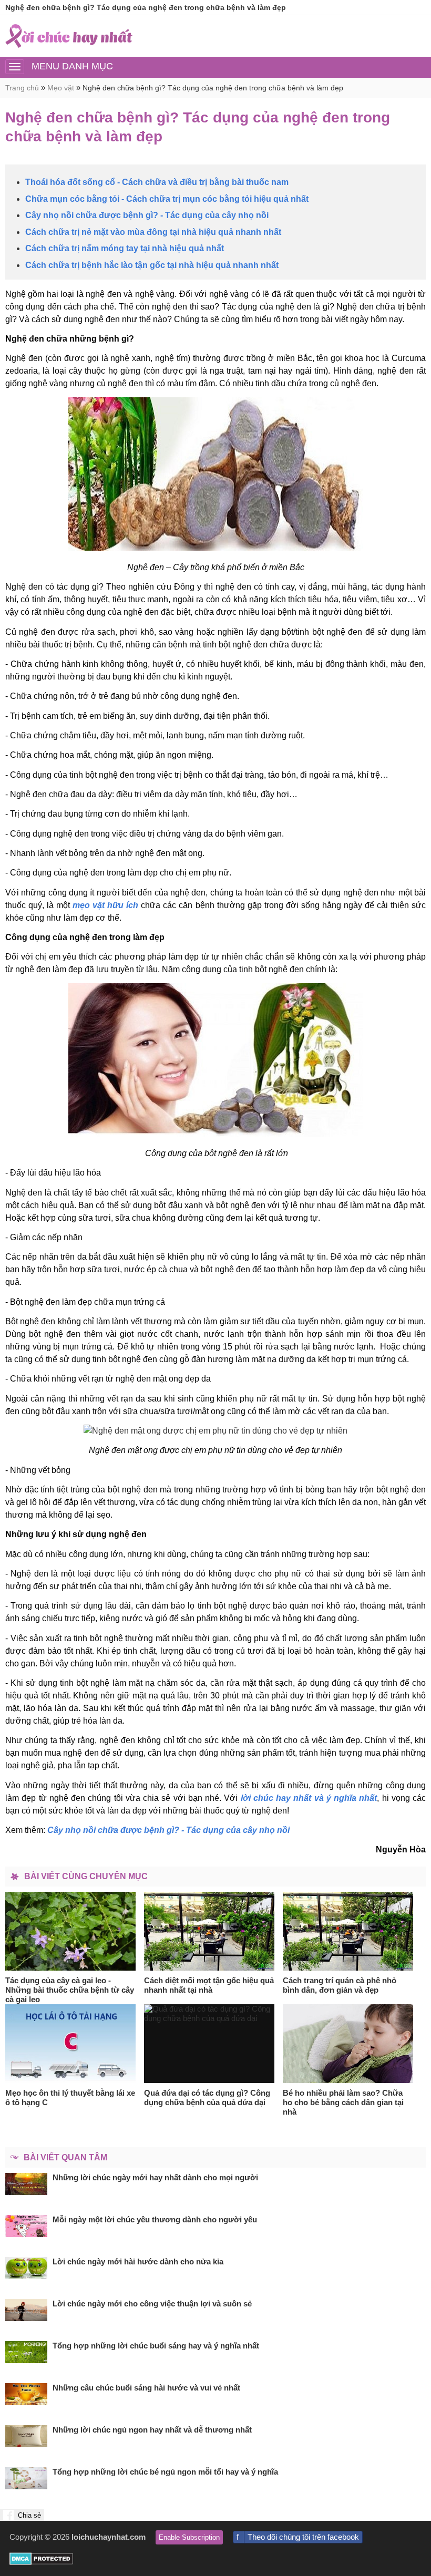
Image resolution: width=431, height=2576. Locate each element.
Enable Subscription (189, 2537)
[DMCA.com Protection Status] (41, 2562)
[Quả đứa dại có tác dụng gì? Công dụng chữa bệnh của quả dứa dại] (209, 2044)
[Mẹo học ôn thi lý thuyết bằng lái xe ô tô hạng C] (71, 2044)
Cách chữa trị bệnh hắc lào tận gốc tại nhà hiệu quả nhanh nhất (152, 265)
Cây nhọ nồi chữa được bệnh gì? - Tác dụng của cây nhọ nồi (147, 215)
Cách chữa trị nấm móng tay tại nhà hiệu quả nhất (125, 248)
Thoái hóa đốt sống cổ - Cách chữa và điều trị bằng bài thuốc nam (157, 182)
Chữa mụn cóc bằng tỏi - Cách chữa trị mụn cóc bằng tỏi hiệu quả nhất (167, 199)
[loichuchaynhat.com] (69, 36)
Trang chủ (22, 88)
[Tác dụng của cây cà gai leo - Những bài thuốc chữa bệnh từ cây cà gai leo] (71, 1931)
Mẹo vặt (61, 88)
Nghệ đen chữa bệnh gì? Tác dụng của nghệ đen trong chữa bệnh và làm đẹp (213, 88)
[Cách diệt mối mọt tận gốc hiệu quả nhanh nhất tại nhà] (209, 1931)
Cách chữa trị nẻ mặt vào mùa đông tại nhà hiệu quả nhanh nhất (153, 232)
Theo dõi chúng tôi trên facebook (303, 2537)
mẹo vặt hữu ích (105, 905)
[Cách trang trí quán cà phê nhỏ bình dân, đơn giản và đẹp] (348, 1931)
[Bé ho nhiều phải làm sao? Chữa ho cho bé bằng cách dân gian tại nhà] (348, 2044)
